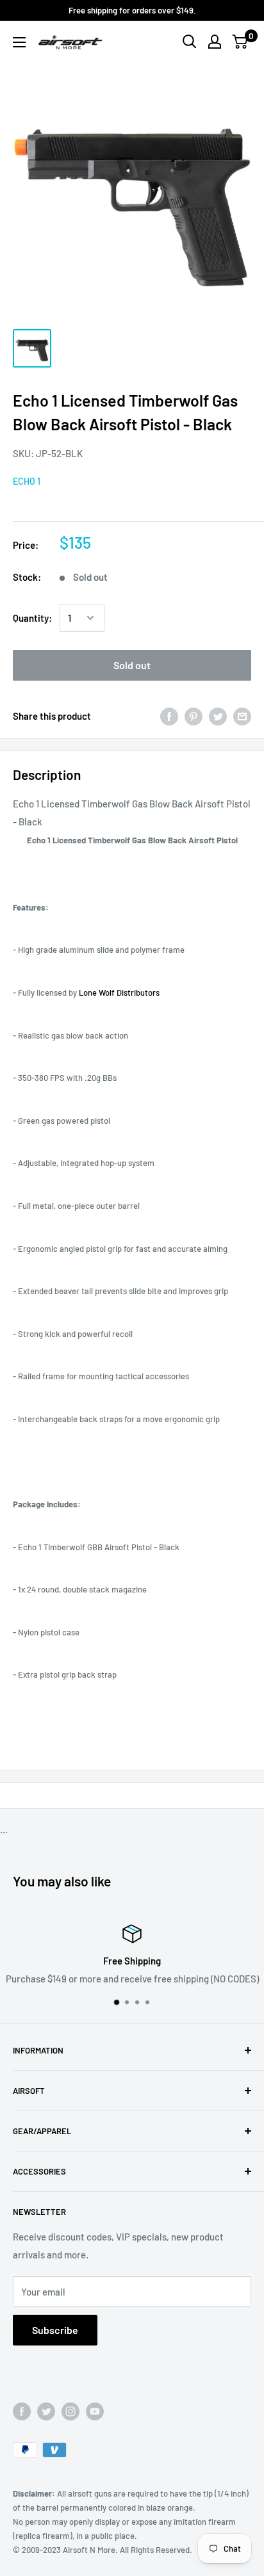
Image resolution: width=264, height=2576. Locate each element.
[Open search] (190, 42)
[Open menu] (19, 42)
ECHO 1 (27, 481)
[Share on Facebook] (169, 716)
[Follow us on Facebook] (22, 2411)
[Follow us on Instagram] (70, 2411)
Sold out (132, 665)
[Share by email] (242, 716)
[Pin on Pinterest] (194, 716)
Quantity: (32, 618)
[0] (241, 42)
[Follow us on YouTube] (95, 2411)
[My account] (215, 42)
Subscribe (55, 2330)
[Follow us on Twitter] (46, 2411)
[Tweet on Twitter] (218, 716)
